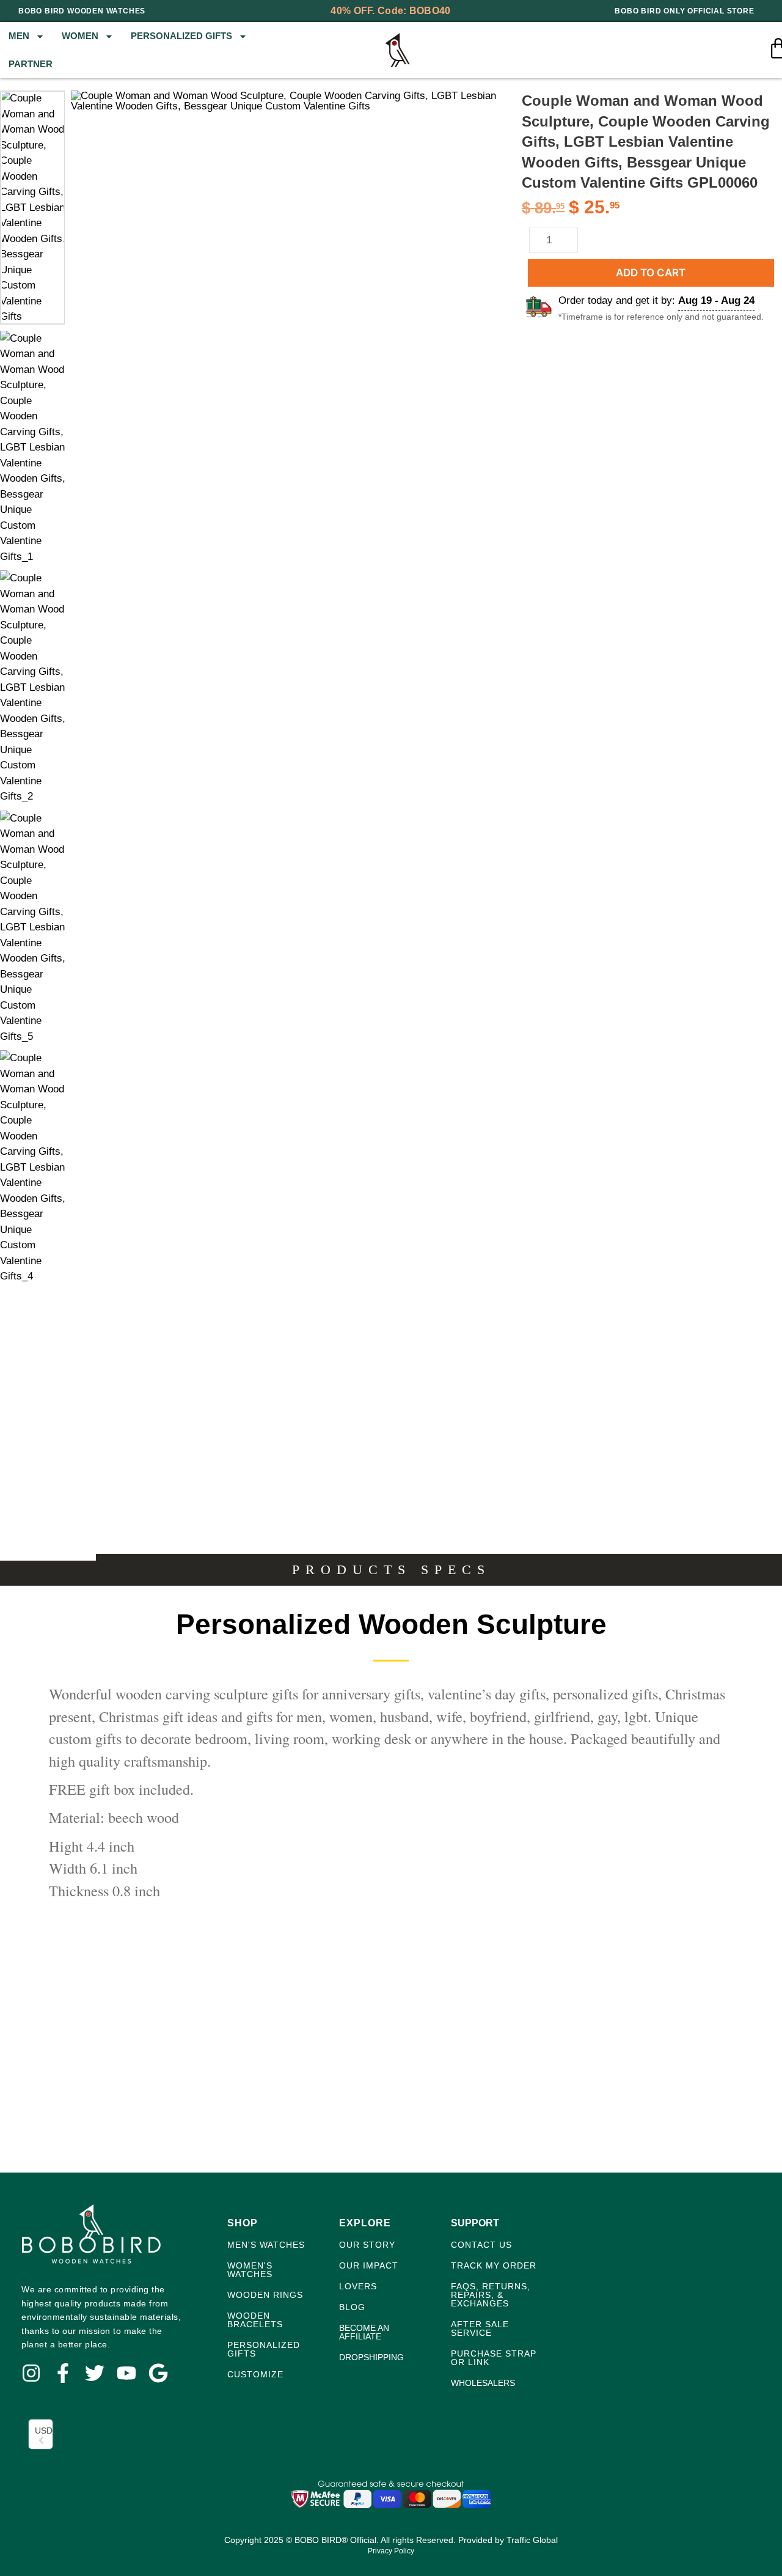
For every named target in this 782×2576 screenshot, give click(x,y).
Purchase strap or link (494, 2358)
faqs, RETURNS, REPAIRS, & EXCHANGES (491, 2295)
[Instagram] (31, 2373)
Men (19, 36)
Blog (352, 2307)
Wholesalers (483, 2383)
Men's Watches (266, 2245)
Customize (255, 2374)
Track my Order (494, 2265)
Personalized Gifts (181, 36)
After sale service (480, 2328)
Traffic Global (532, 2540)
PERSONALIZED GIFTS (264, 2349)
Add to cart (651, 273)
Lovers (358, 2286)
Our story (367, 2245)
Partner (31, 64)
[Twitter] (95, 2373)
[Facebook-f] (63, 2373)
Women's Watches (250, 2270)
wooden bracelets (255, 2320)
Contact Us (481, 2245)
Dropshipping (371, 2357)
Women (80, 36)
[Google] (158, 2373)
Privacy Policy (391, 2551)
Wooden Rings (265, 2295)
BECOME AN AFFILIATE (364, 2332)
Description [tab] (48, 1552)
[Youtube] (126, 2373)
